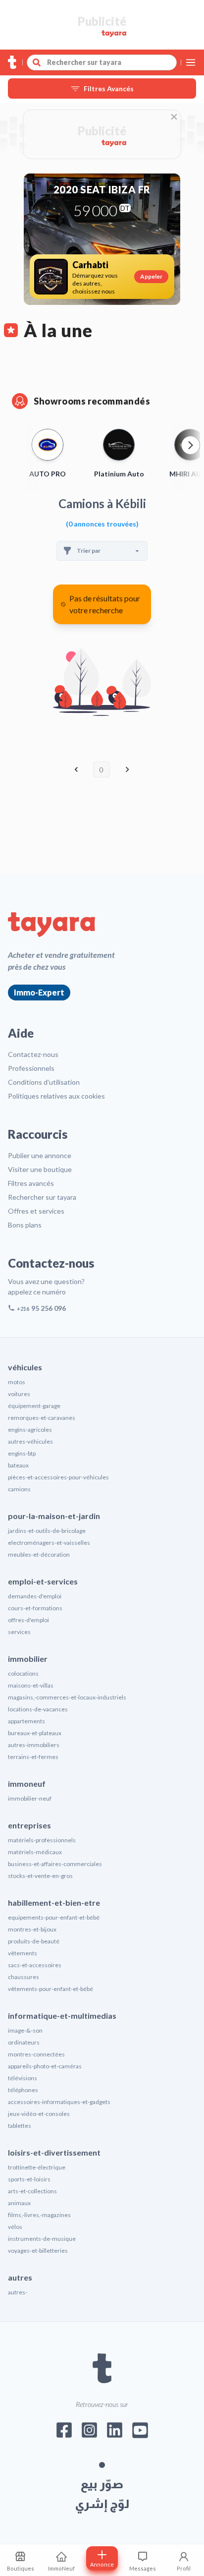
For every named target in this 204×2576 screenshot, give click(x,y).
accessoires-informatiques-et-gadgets (59, 2102)
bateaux (18, 1465)
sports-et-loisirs (29, 2179)
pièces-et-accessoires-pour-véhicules (58, 1477)
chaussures (24, 1977)
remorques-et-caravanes (42, 1418)
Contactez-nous (33, 1054)
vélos (15, 2227)
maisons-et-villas (31, 1685)
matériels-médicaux (35, 1852)
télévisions (23, 2078)
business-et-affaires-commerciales (55, 1864)
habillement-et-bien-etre (54, 1903)
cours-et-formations (35, 1608)
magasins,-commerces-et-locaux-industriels (67, 1697)
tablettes (20, 2126)
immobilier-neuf (30, 1798)
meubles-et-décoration (39, 1554)
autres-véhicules (30, 1441)
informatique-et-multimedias (62, 2016)
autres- (18, 2292)
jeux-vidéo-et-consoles (39, 2114)
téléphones (23, 2090)
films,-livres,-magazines (39, 2215)
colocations (23, 1673)
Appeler (151, 276)
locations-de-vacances (38, 1709)
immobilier (28, 1659)
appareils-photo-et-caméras (45, 2066)
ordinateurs (24, 2042)
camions (19, 1489)
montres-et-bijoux (32, 1929)
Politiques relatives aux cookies (56, 1096)
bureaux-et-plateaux (35, 1733)
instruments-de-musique (42, 2239)
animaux (19, 2203)
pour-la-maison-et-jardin (54, 1516)
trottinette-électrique (37, 2167)
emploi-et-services (43, 1581)
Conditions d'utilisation (44, 1082)
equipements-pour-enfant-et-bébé (54, 1917)
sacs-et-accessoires (35, 1965)
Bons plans (25, 1225)
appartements (26, 1721)
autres (20, 2277)
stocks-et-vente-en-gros (40, 1876)
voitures (19, 1394)
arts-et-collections (32, 2191)
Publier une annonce (40, 1155)
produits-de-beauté (34, 1941)
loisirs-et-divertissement (54, 2152)
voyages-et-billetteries (38, 2251)
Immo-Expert (39, 992)
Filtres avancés (31, 1183)
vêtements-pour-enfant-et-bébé (51, 1989)
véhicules (25, 1367)
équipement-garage (34, 1406)
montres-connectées (36, 2054)
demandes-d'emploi (35, 1596)
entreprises (29, 1825)
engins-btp (22, 1453)
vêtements (23, 1953)
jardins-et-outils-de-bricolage (47, 1531)
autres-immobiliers (34, 1745)
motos (17, 1382)
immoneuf (27, 1784)
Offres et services (36, 1211)
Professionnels (31, 1068)
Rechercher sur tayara (42, 1197)
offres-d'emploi (28, 1620)
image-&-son (25, 2030)
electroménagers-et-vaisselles (49, 1543)
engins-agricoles (30, 1430)
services (19, 1632)
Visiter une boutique (40, 1169)
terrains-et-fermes (33, 1757)
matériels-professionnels (42, 1840)
